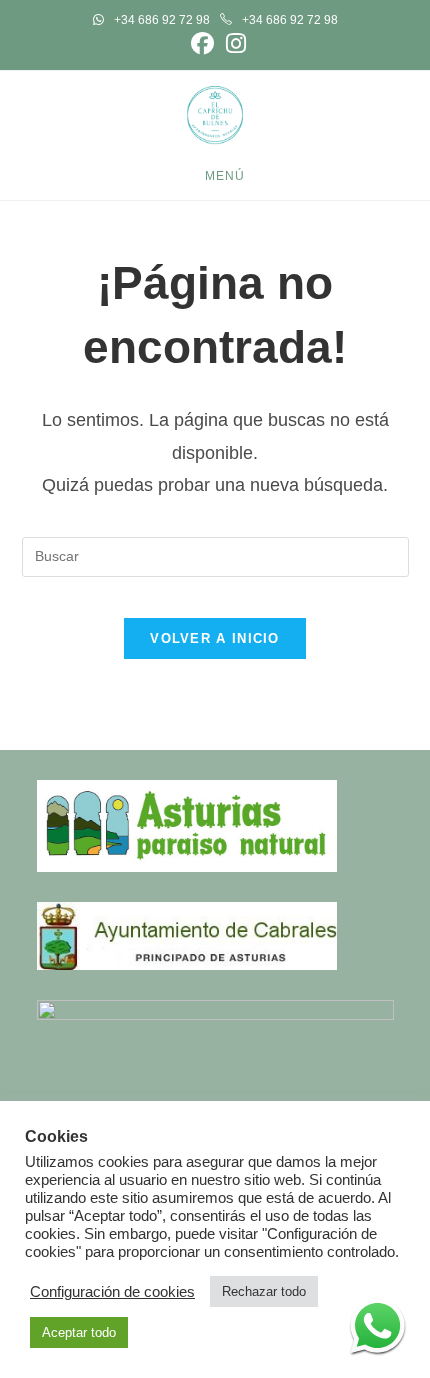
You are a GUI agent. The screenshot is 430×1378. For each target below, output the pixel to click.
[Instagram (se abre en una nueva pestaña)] (233, 43)
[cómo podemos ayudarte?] (377, 1325)
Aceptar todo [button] (79, 1332)
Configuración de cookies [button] (112, 1292)
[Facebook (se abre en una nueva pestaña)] (202, 43)
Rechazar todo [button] (264, 1291)
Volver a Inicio (215, 638)
